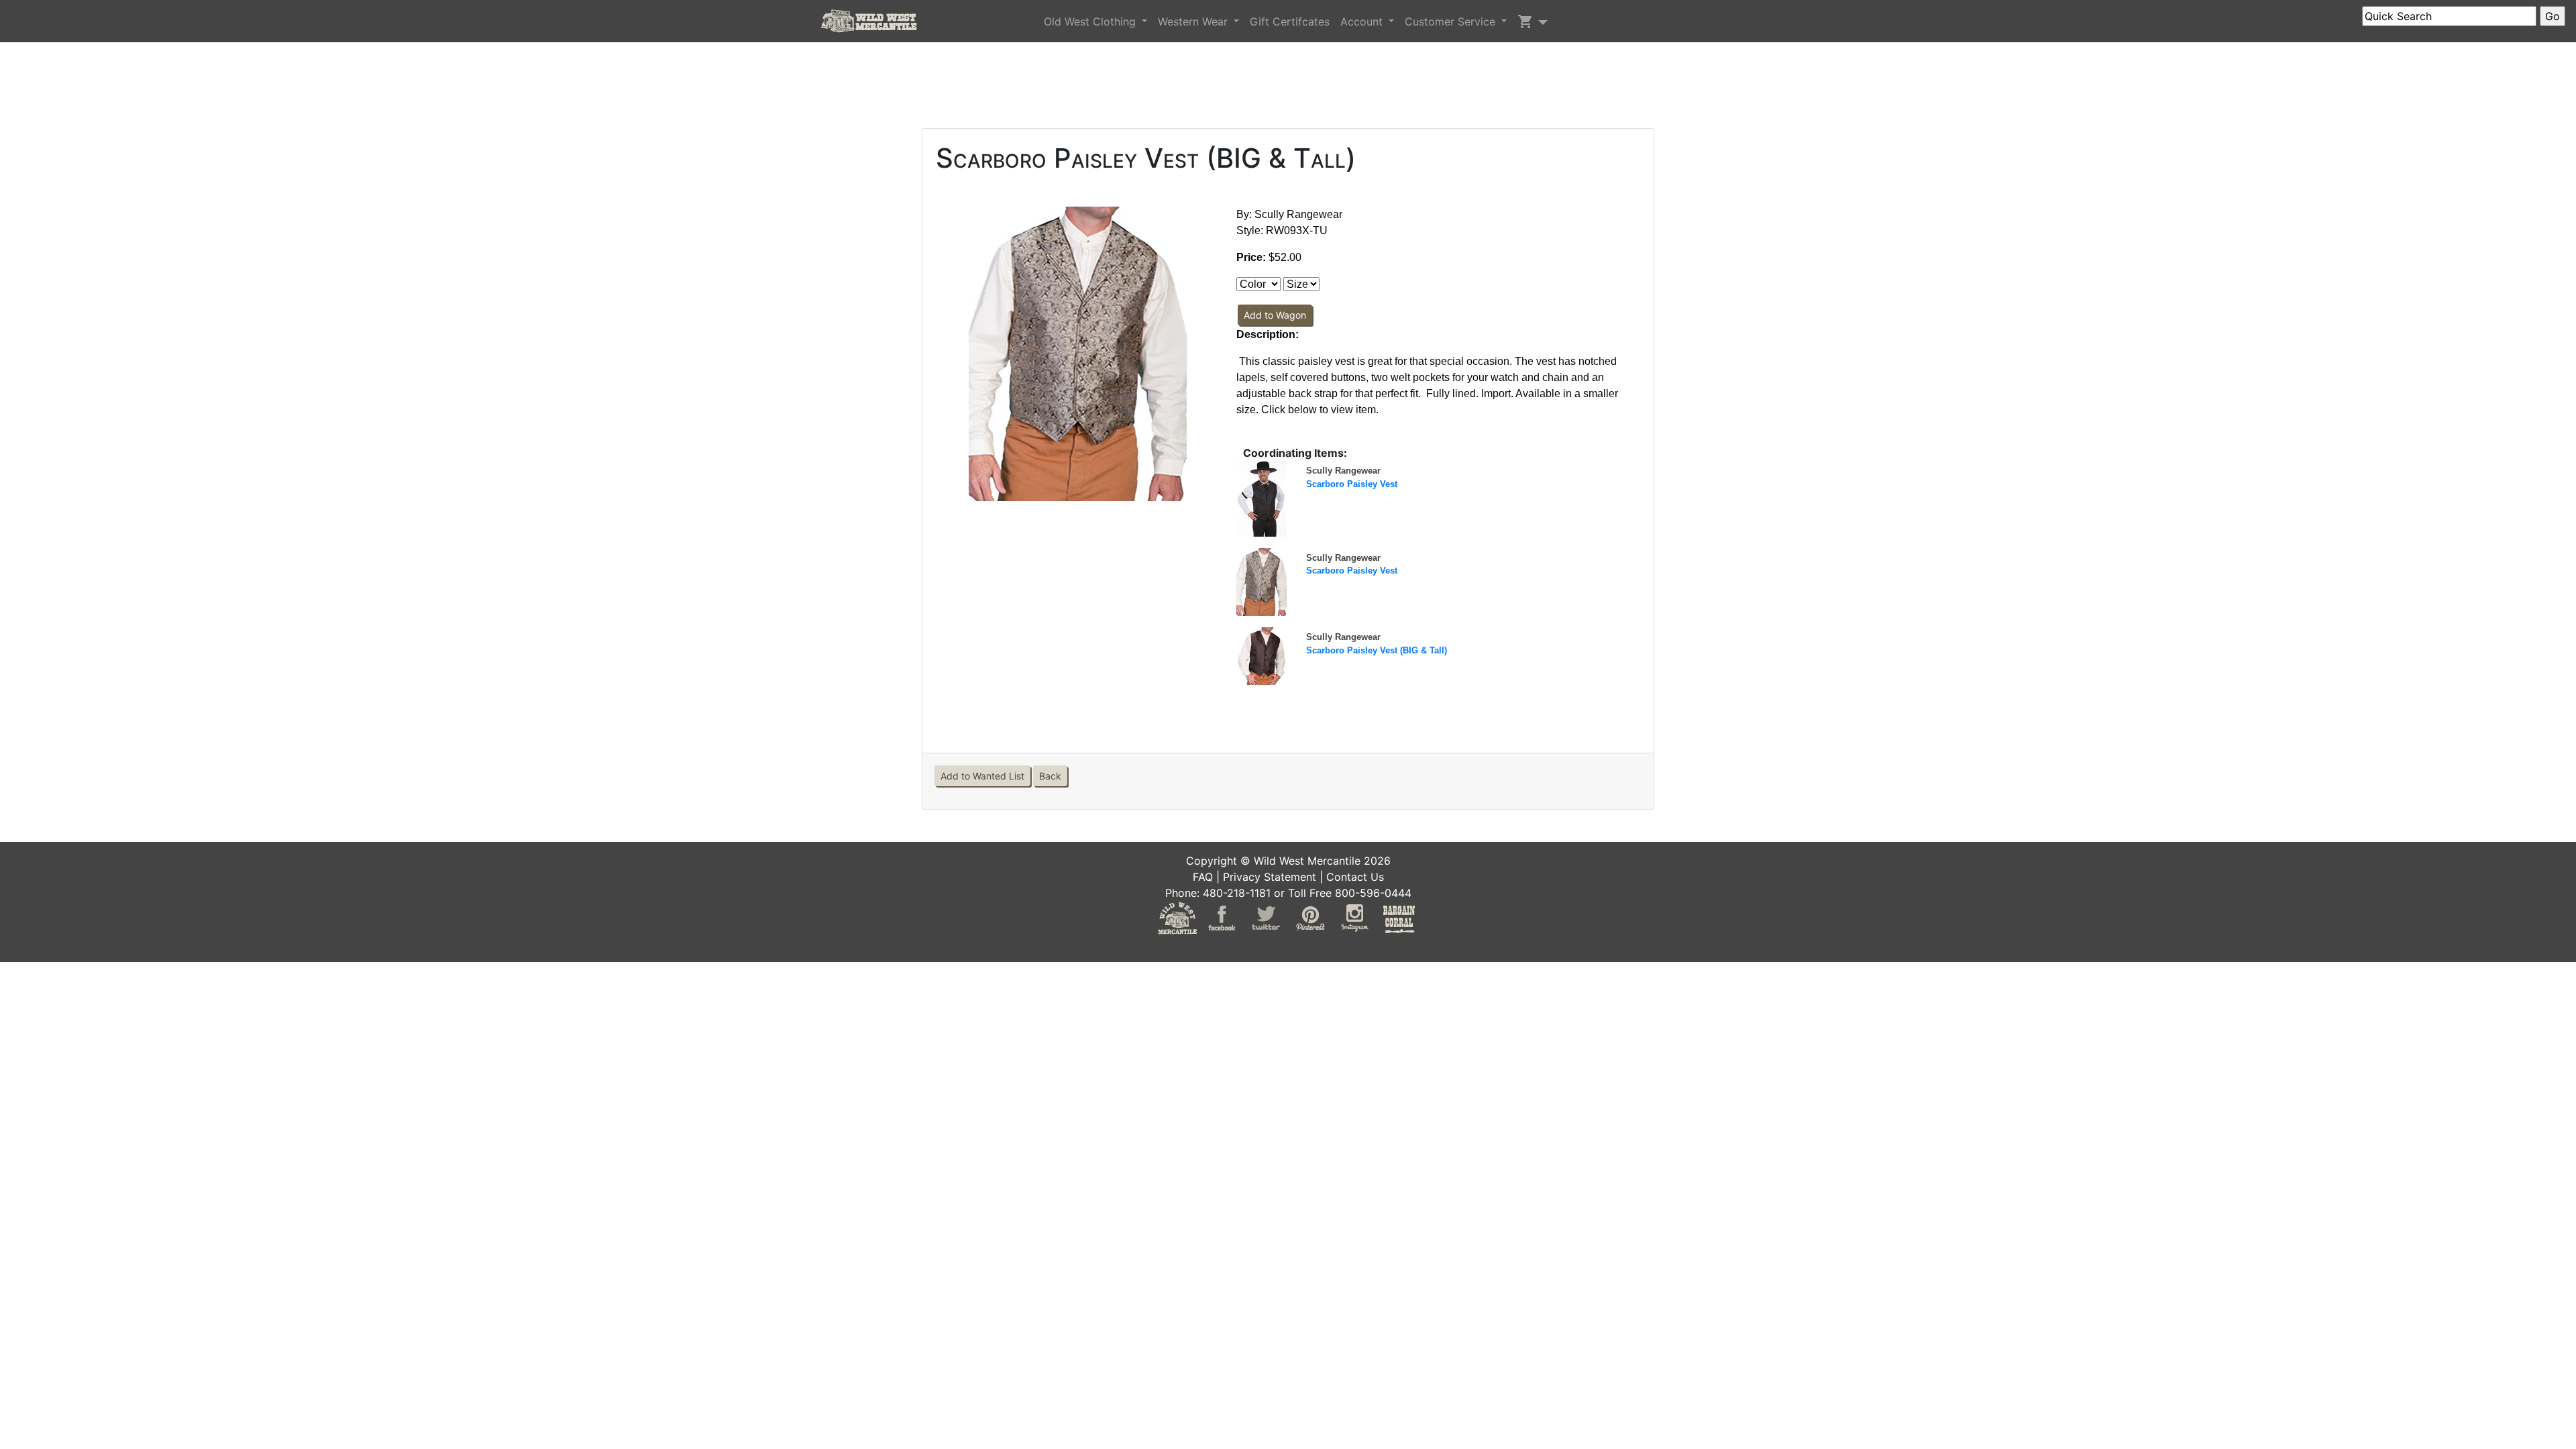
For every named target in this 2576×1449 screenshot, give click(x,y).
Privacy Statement (1270, 877)
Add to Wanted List (982, 776)
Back (1050, 776)
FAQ (1203, 877)
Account (1363, 21)
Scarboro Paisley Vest (1352, 484)
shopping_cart (1525, 21)
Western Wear (1194, 21)
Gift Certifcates (1290, 21)
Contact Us (1355, 877)
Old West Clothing (1091, 21)
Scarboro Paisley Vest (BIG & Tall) (1377, 650)
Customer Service (1452, 21)
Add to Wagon (1275, 315)
